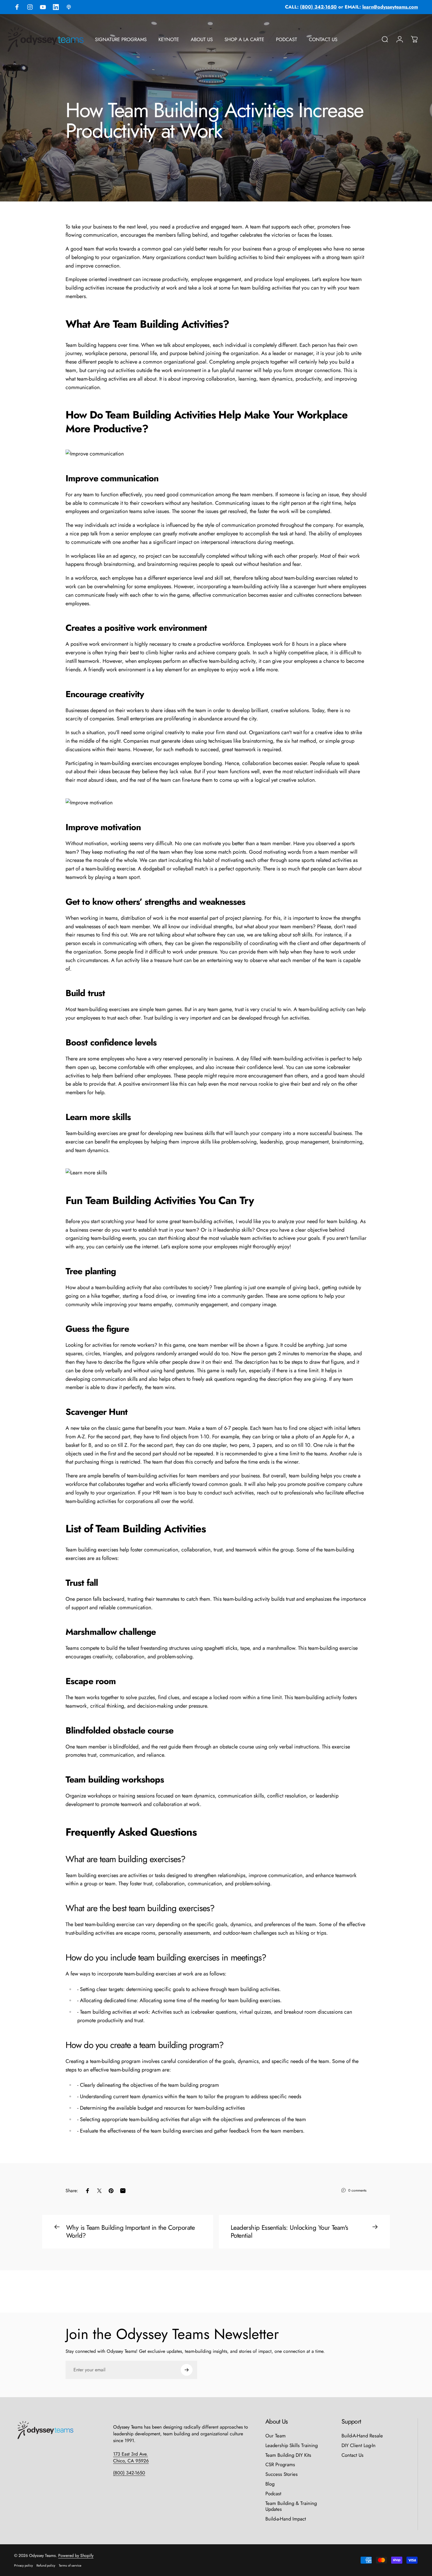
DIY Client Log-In (359, 2445)
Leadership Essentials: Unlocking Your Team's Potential (289, 2232)
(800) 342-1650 (129, 2473)
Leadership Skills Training (292, 2445)
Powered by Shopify (76, 2555)
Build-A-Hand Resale (362, 2436)
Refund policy (46, 2565)
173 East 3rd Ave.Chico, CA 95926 (131, 2457)
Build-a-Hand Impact (286, 2519)
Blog (270, 2484)
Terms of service (70, 2565)
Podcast (273, 2494)
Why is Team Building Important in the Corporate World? (130, 2232)
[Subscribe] (187, 2370)
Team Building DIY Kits (288, 2455)
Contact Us (353, 2455)
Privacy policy (24, 2565)
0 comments (357, 2190)
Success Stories (282, 2474)
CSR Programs (280, 2465)
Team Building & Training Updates (291, 2506)
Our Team (276, 2436)
